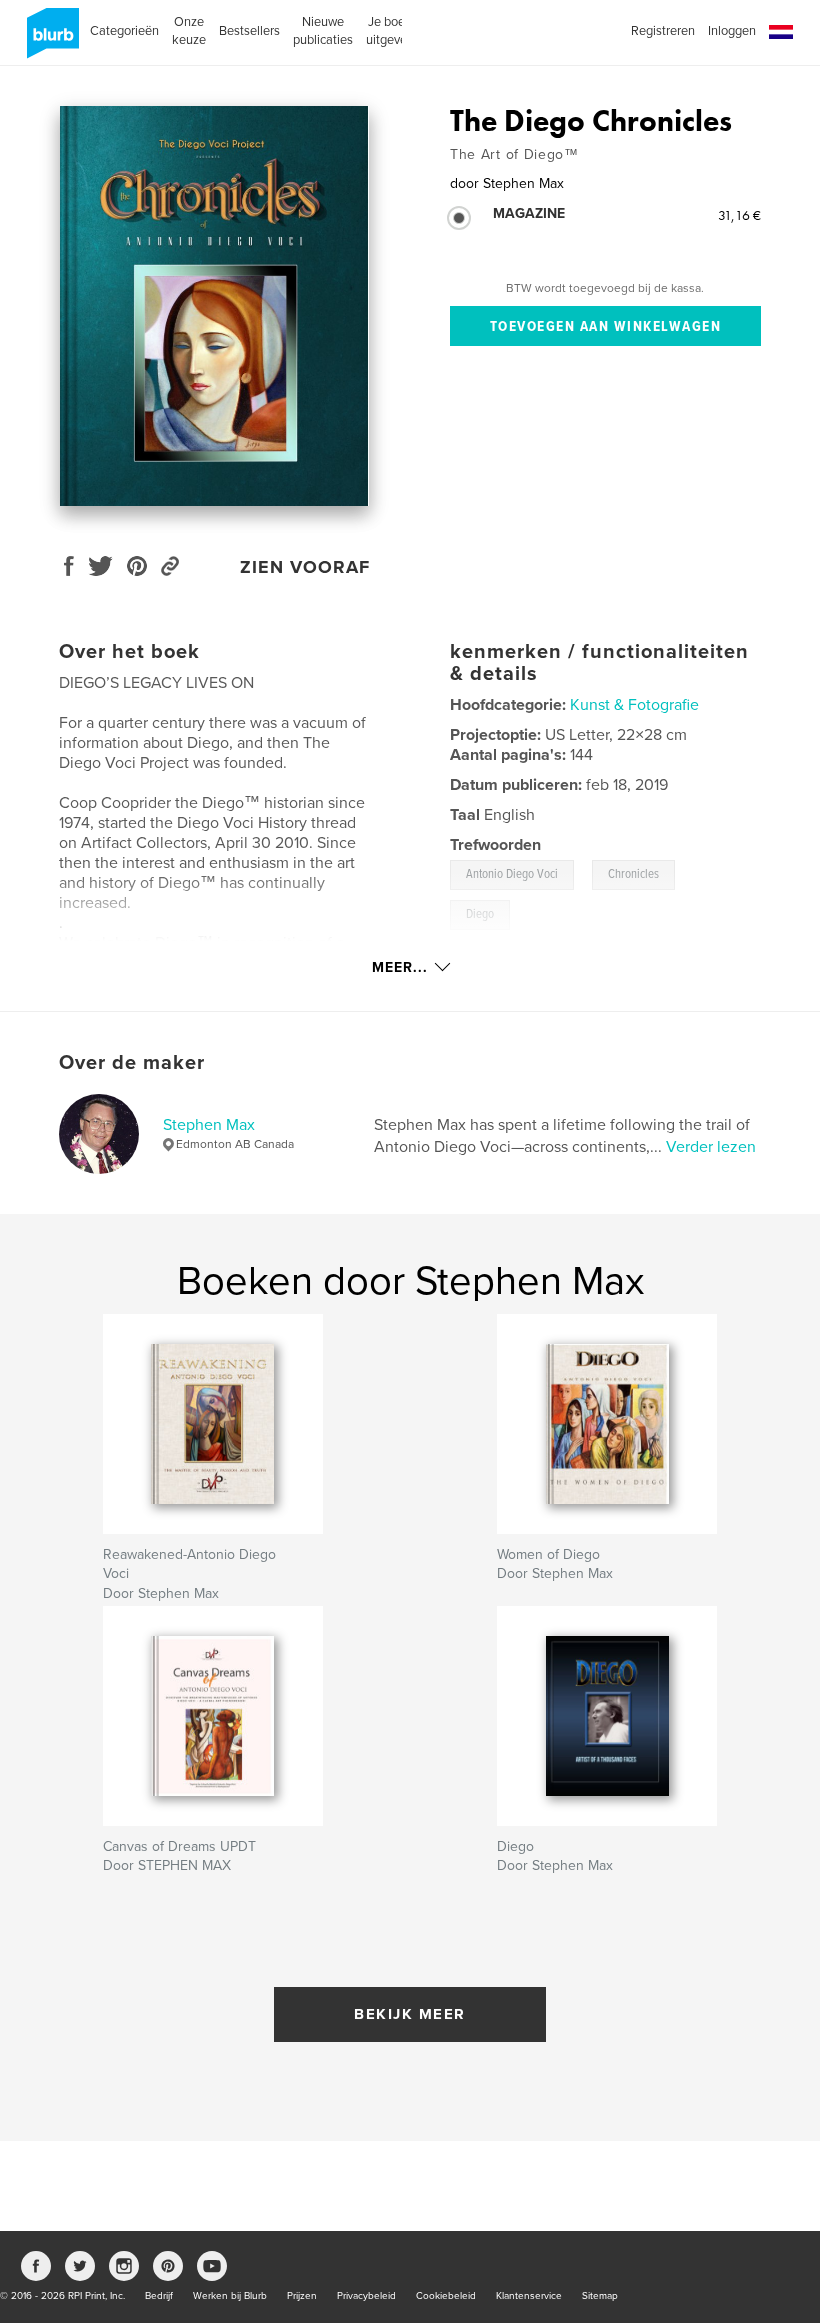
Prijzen (302, 2296)
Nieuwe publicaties (323, 31)
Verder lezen (711, 1147)
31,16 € (739, 215)
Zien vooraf (305, 567)
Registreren (663, 31)
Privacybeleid (366, 2296)
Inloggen (732, 31)
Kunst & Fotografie (634, 705)
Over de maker (132, 1063)
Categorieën (124, 31)
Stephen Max (209, 1125)
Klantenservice (529, 2296)
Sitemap (600, 2296)
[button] (781, 32)
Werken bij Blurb (230, 2296)
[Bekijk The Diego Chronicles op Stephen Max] (214, 306)
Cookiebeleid (446, 2296)
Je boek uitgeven (390, 31)
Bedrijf (159, 2296)
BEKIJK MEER (410, 2014)
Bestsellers (249, 31)
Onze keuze (189, 31)
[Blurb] (49, 41)
